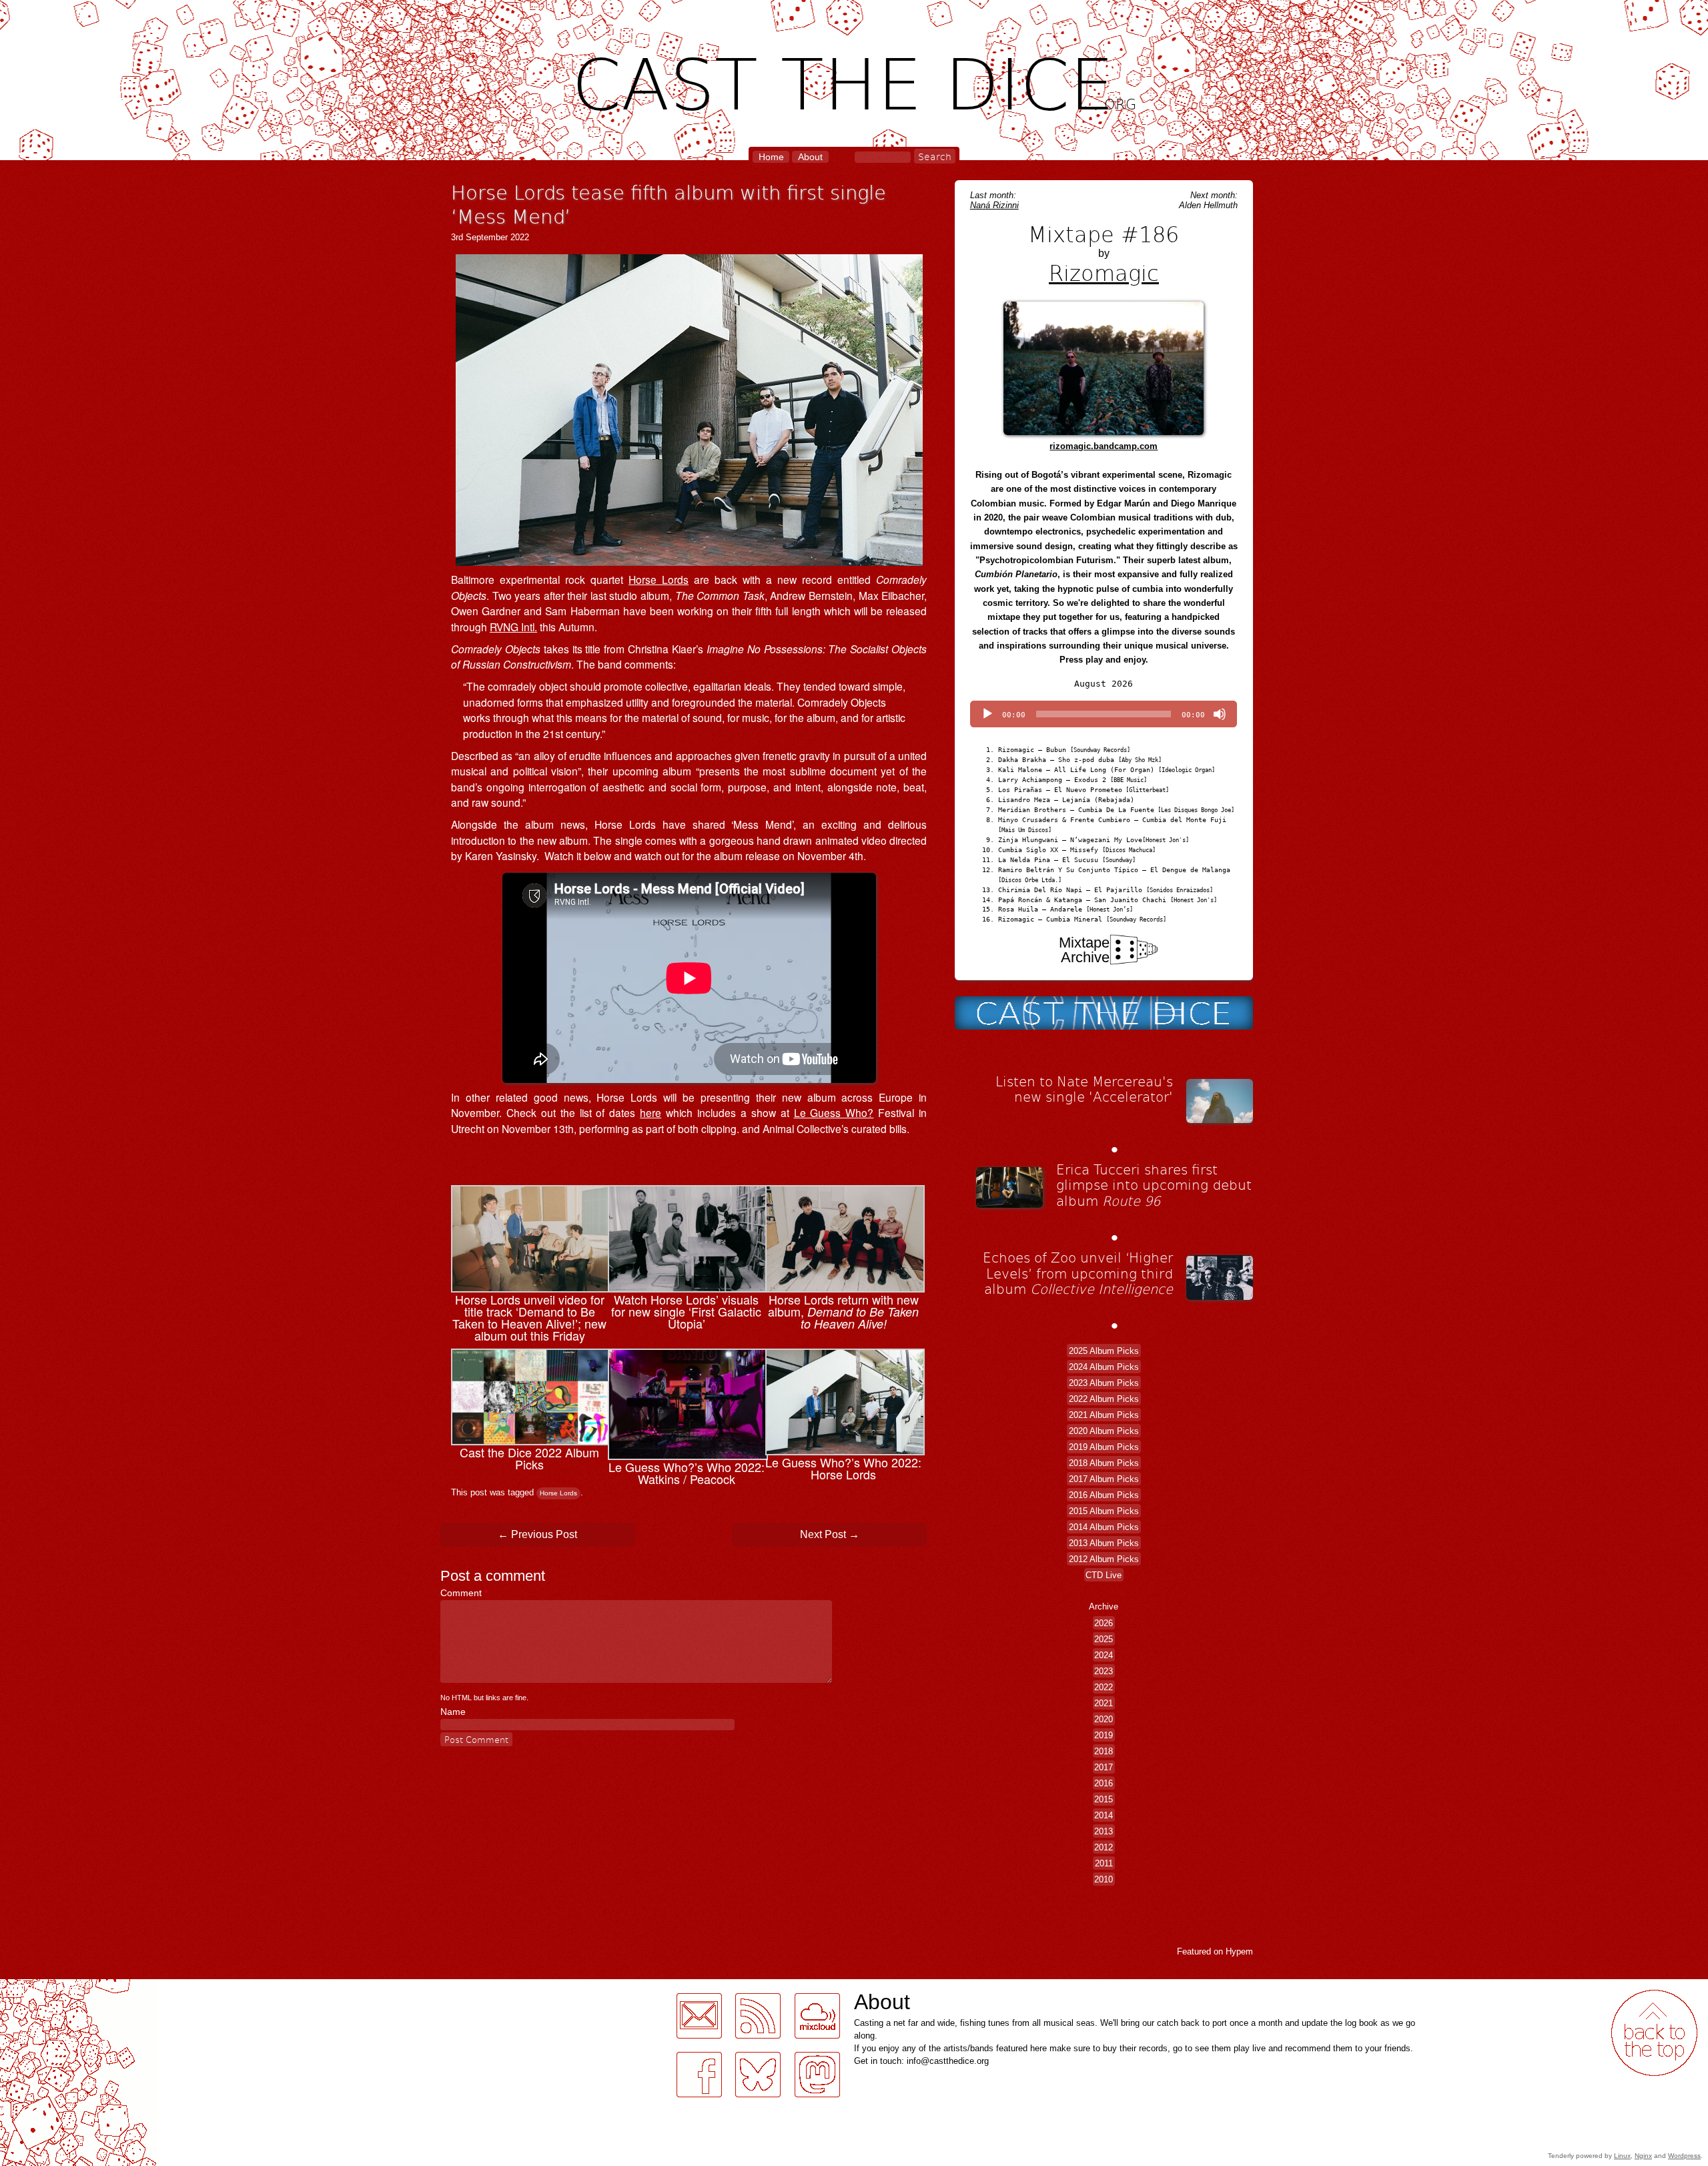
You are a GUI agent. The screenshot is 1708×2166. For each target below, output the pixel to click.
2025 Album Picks (1104, 1350)
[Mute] (1220, 714)
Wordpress (1684, 2156)
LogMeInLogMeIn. (43, 1987)
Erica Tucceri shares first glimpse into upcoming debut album (1154, 1185)
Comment (464, 1593)
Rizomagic (1104, 272)
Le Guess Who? (834, 1112)
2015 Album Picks (1104, 1510)
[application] (1104, 714)
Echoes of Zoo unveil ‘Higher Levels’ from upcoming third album (1078, 1273)
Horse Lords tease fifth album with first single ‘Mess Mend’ (669, 204)
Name (453, 1712)
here (651, 1112)
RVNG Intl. (513, 627)
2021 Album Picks (1104, 1414)
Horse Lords (659, 579)
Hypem (1239, 1951)
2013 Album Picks (1104, 1542)
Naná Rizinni (994, 205)
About (810, 157)
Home (771, 157)
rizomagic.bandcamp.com (1104, 446)
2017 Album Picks (1104, 1478)
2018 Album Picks (1104, 1462)
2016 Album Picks (1104, 1494)
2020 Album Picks (1104, 1430)
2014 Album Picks (1104, 1526)
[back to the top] (1654, 2033)
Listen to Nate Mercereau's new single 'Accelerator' (1084, 1089)
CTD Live (1104, 1574)
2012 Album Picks (1104, 1558)
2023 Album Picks (1104, 1382)
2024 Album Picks (1104, 1366)
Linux (1622, 2156)
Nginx (1643, 2156)
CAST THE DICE (854, 80)
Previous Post (537, 1534)
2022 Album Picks (1104, 1398)
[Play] (987, 714)
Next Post (830, 1534)
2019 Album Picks (1104, 1446)
